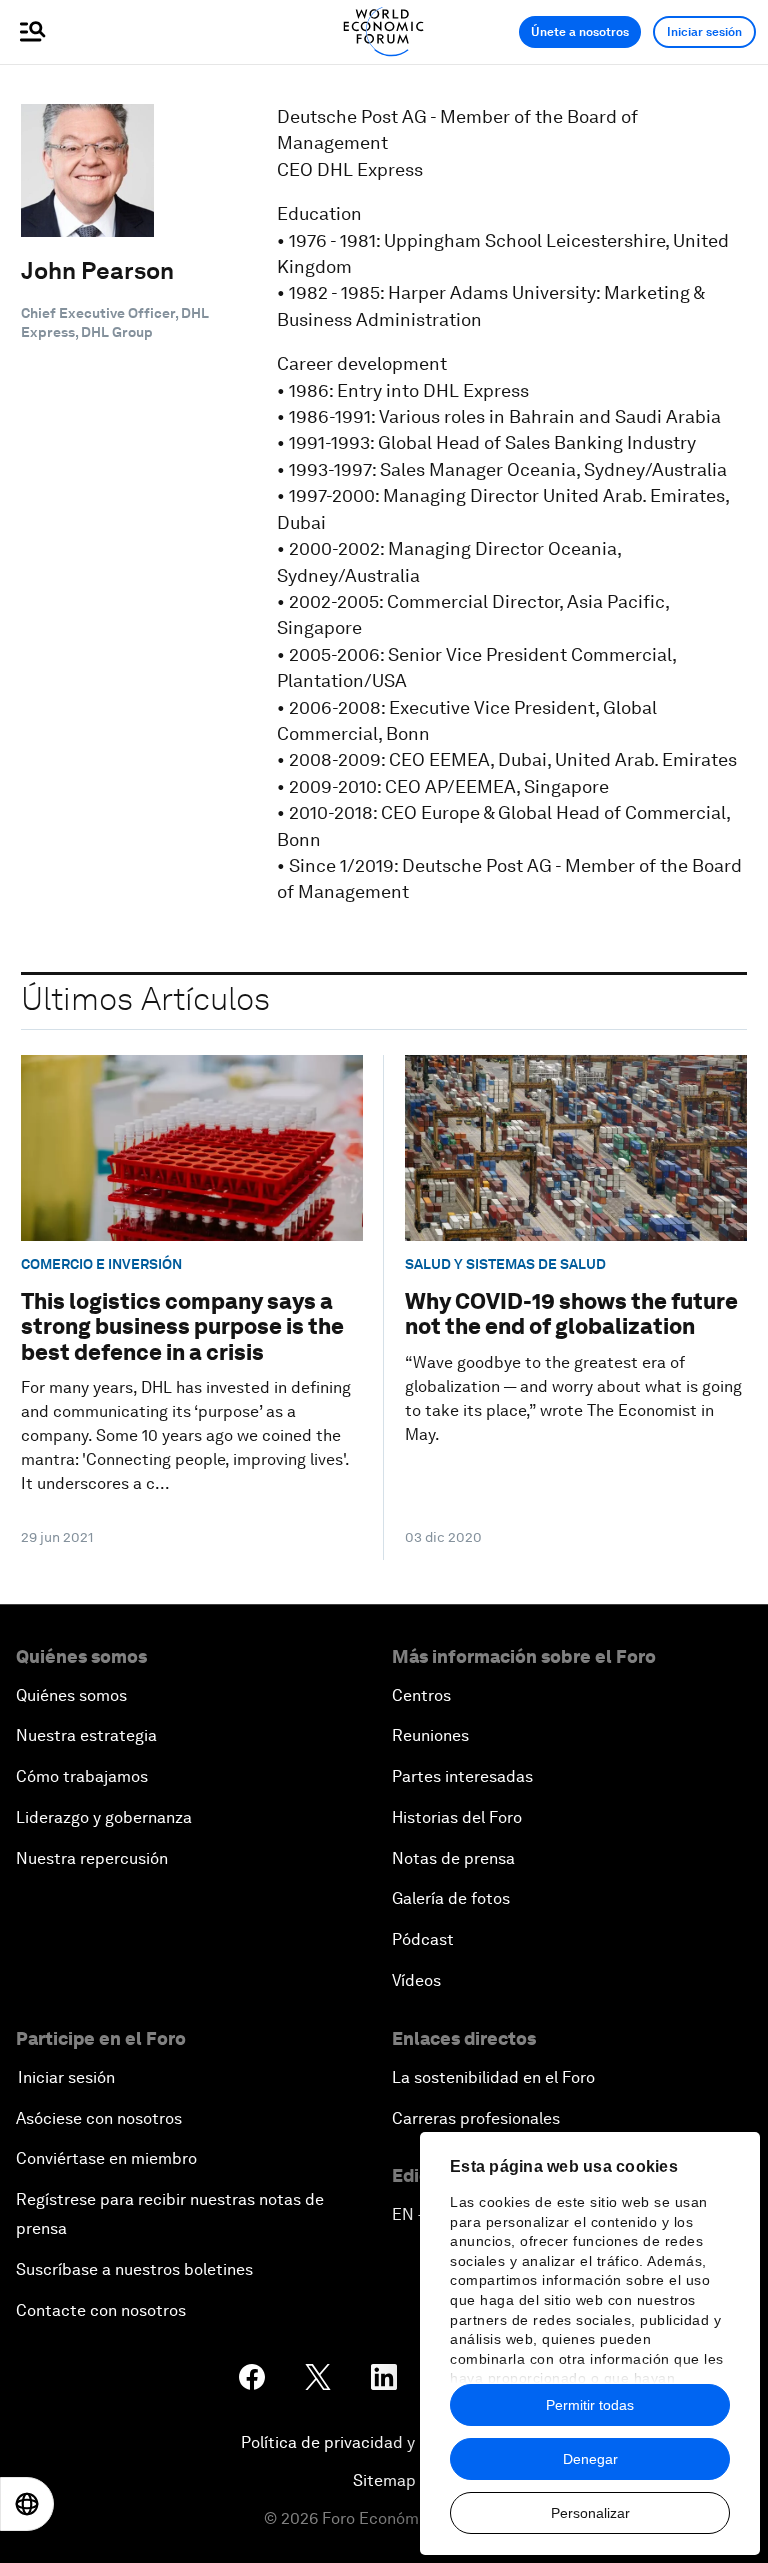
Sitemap (384, 2480)
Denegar (590, 2459)
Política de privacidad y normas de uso (384, 2442)
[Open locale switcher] (27, 2504)
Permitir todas (590, 2405)
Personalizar (590, 2513)
